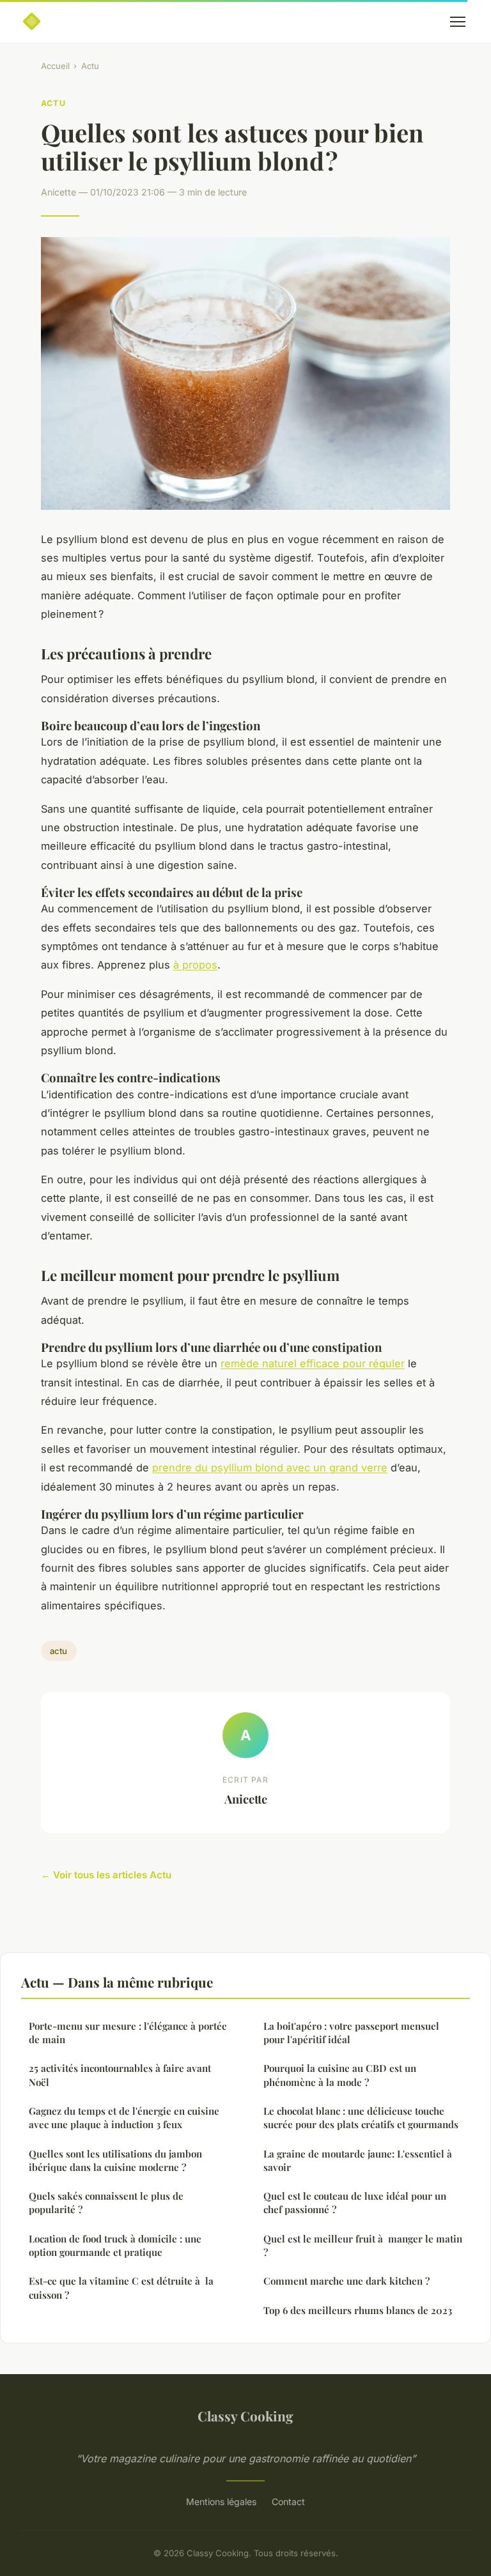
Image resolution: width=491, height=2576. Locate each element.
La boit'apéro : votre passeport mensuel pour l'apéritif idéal (351, 2033)
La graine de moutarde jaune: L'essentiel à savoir (358, 2160)
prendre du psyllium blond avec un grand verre (270, 1468)
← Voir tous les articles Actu (106, 1875)
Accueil (55, 66)
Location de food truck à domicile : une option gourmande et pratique (115, 2245)
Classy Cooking (245, 2416)
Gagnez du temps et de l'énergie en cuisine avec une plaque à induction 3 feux (124, 2118)
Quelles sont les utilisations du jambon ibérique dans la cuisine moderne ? (115, 2160)
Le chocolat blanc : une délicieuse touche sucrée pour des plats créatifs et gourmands (361, 2118)
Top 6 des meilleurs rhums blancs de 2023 (358, 2310)
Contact (288, 2502)
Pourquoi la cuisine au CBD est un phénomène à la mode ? (340, 2075)
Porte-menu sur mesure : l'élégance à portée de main (128, 2033)
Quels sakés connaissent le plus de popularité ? (106, 2203)
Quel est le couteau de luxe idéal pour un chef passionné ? (355, 2203)
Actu (90, 66)
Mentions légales (221, 2502)
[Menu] (458, 22)
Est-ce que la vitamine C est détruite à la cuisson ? (121, 2288)
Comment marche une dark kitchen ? (347, 2281)
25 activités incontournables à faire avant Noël (120, 2075)
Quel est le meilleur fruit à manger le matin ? (363, 2245)
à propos (195, 965)
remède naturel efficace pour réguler (313, 1363)
